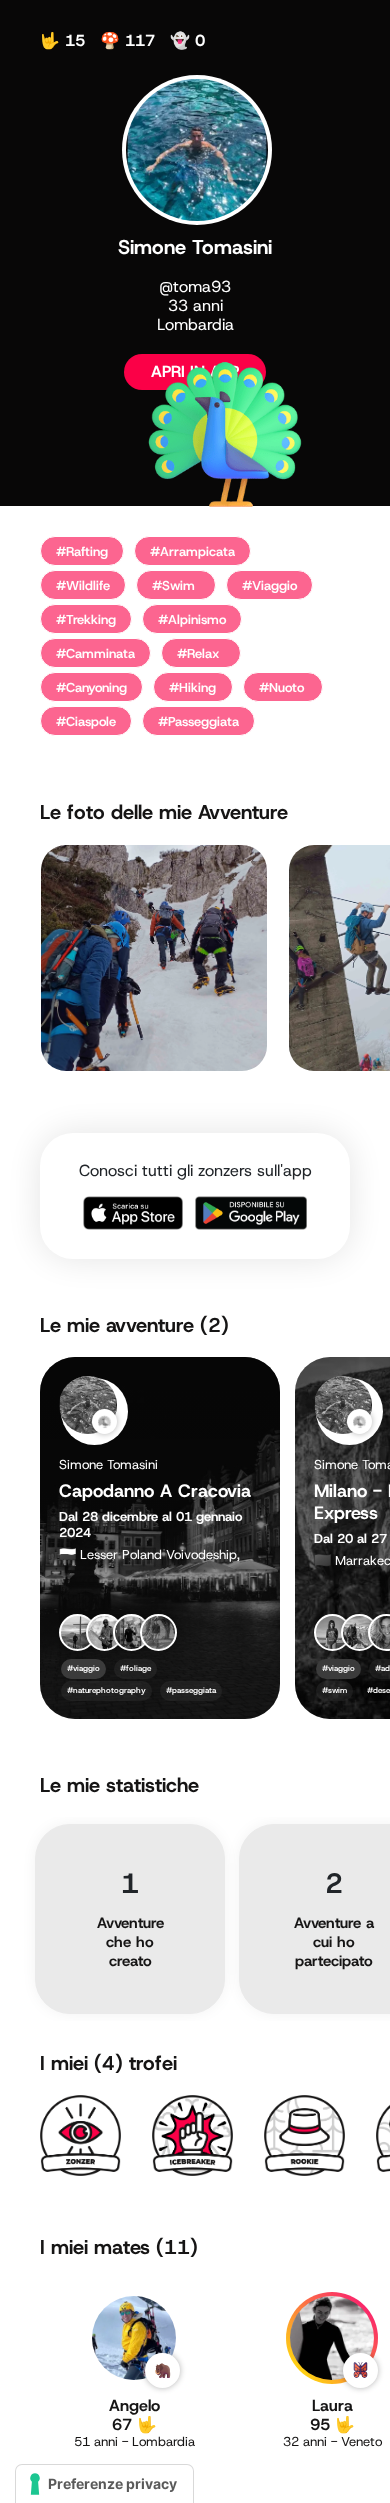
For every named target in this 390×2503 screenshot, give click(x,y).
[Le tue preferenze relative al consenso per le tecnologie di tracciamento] (104, 2484)
